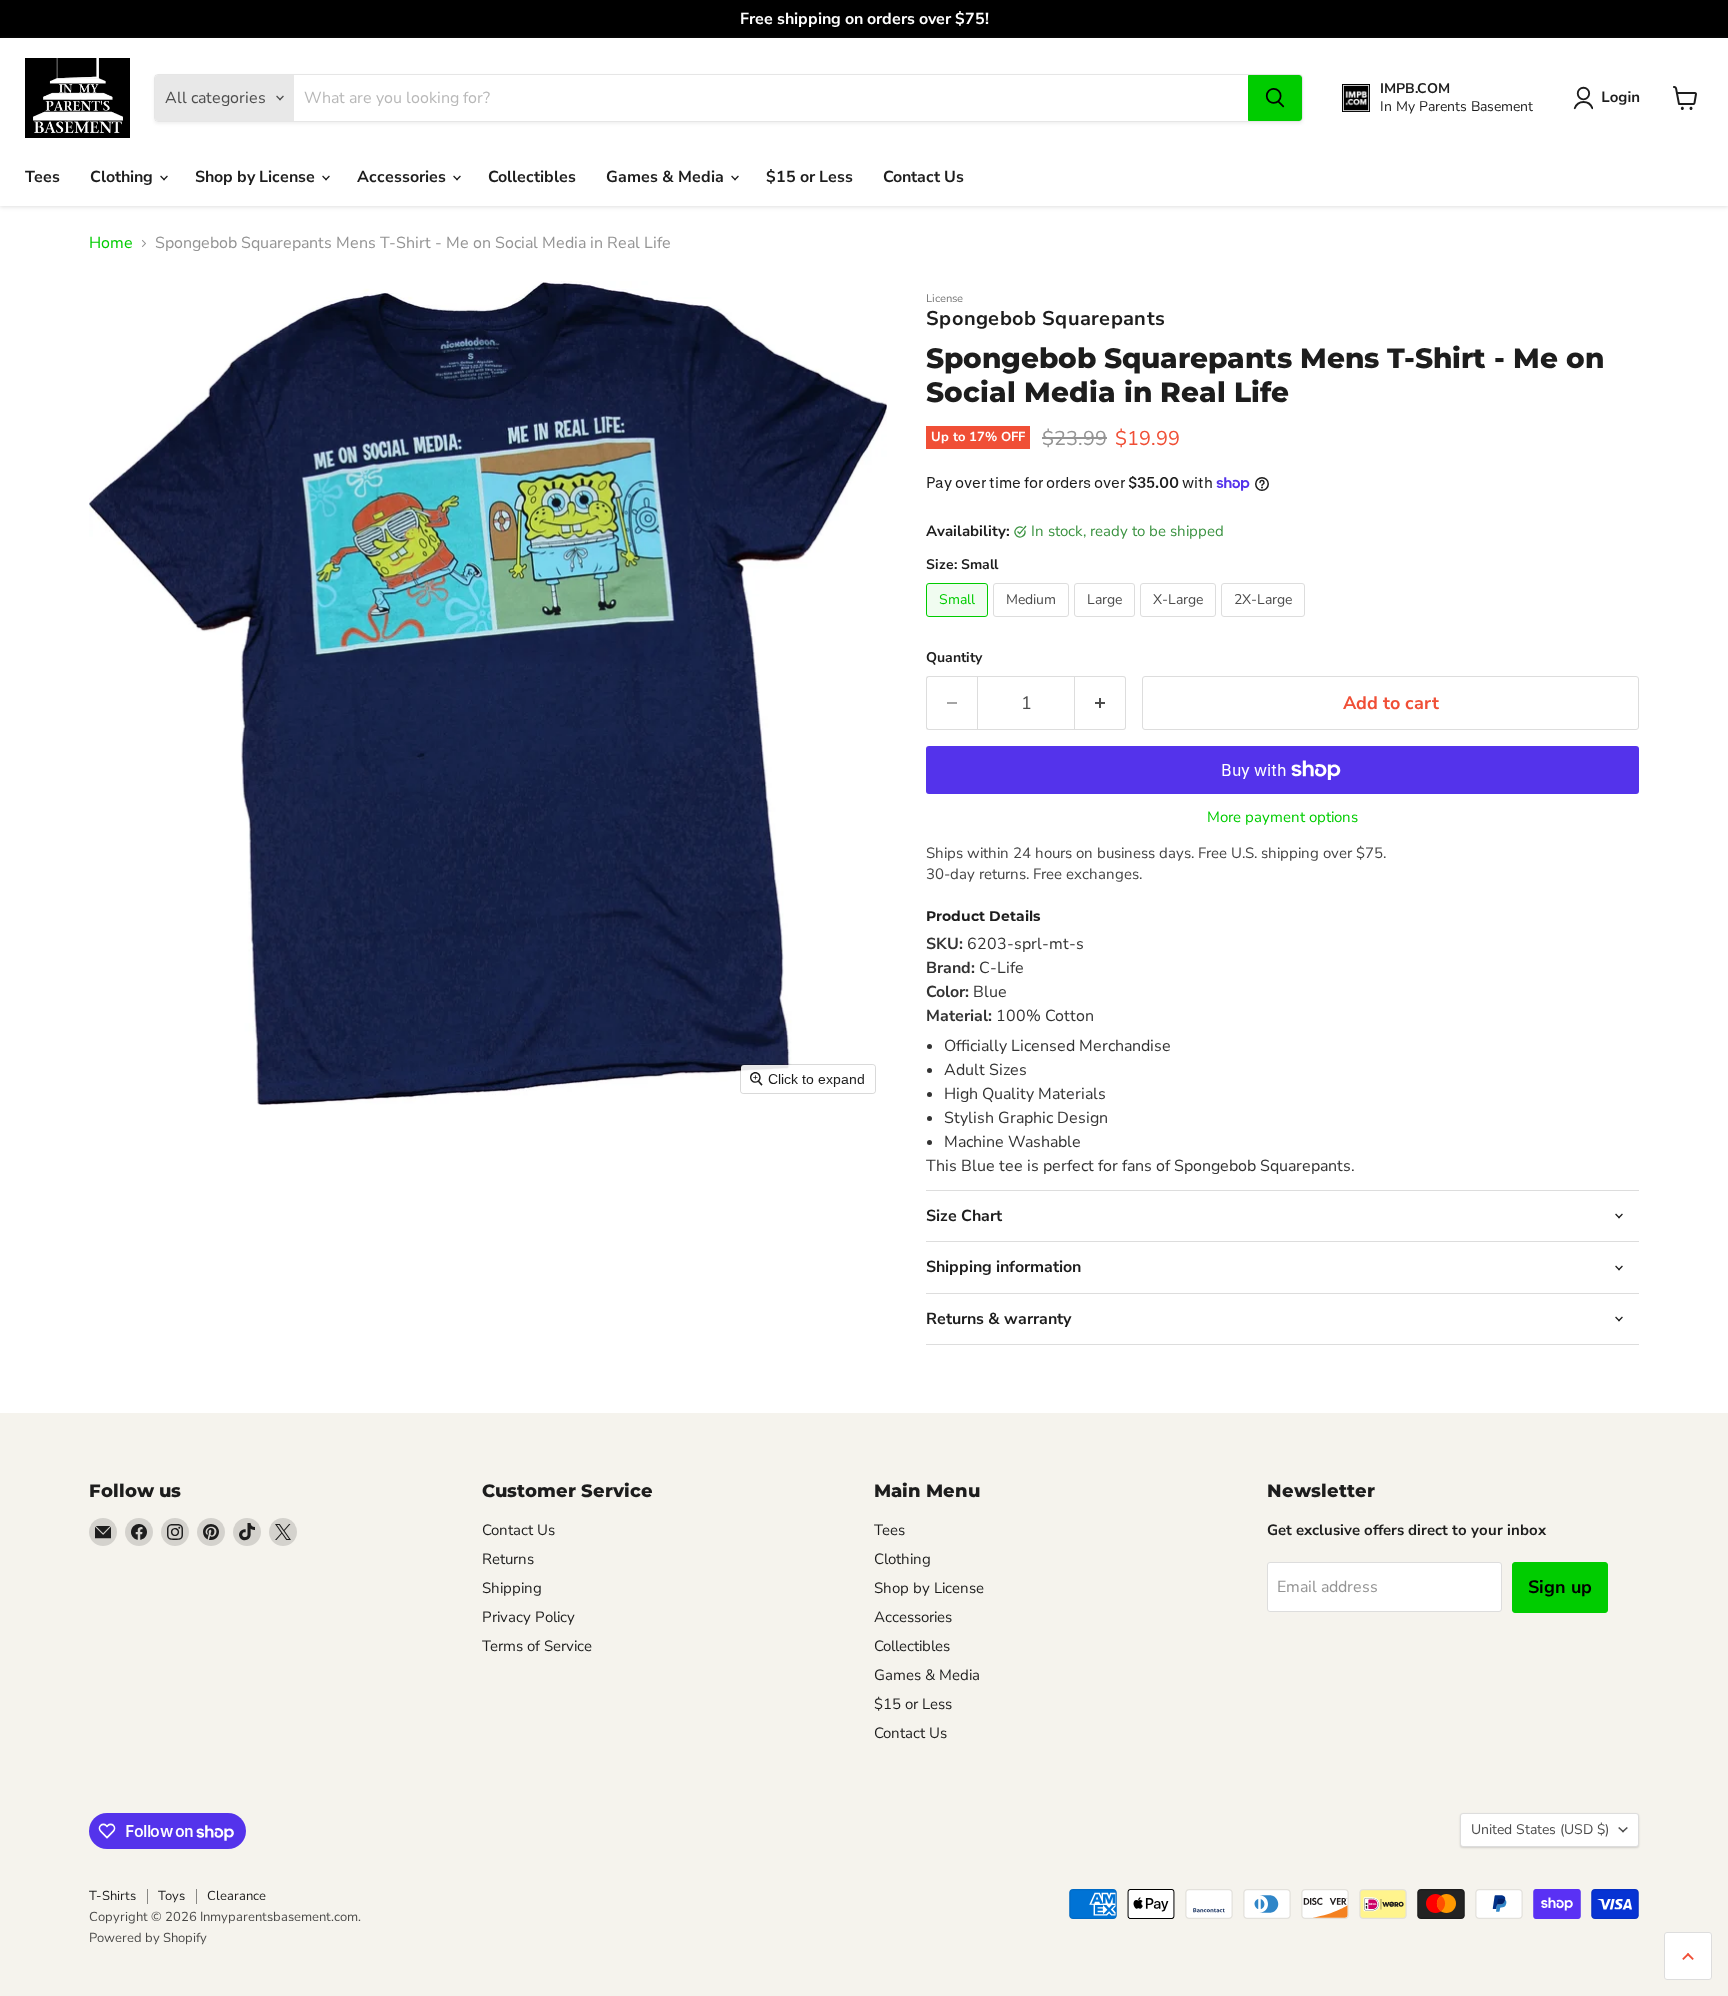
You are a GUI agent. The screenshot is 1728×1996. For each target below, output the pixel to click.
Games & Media (667, 177)
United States (1540, 1829)
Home (111, 243)
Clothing (123, 177)
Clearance (236, 1896)
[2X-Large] (1265, 622)
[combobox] (771, 98)
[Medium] (1033, 622)
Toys (171, 1896)
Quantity (954, 658)
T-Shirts (112, 1896)
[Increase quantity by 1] (1100, 703)
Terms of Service (537, 1646)
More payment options (1282, 817)
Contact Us (923, 177)
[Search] (1275, 98)
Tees (42, 177)
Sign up (1560, 1587)
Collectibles (532, 177)
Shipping (512, 1588)
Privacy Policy (528, 1617)
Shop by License (257, 177)
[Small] (959, 622)
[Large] (1107, 622)
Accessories (403, 177)
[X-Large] (1180, 622)
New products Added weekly (864, 19)
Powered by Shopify (148, 1938)
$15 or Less (809, 177)
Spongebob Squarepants (1045, 318)
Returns (508, 1559)
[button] (1610, 98)
